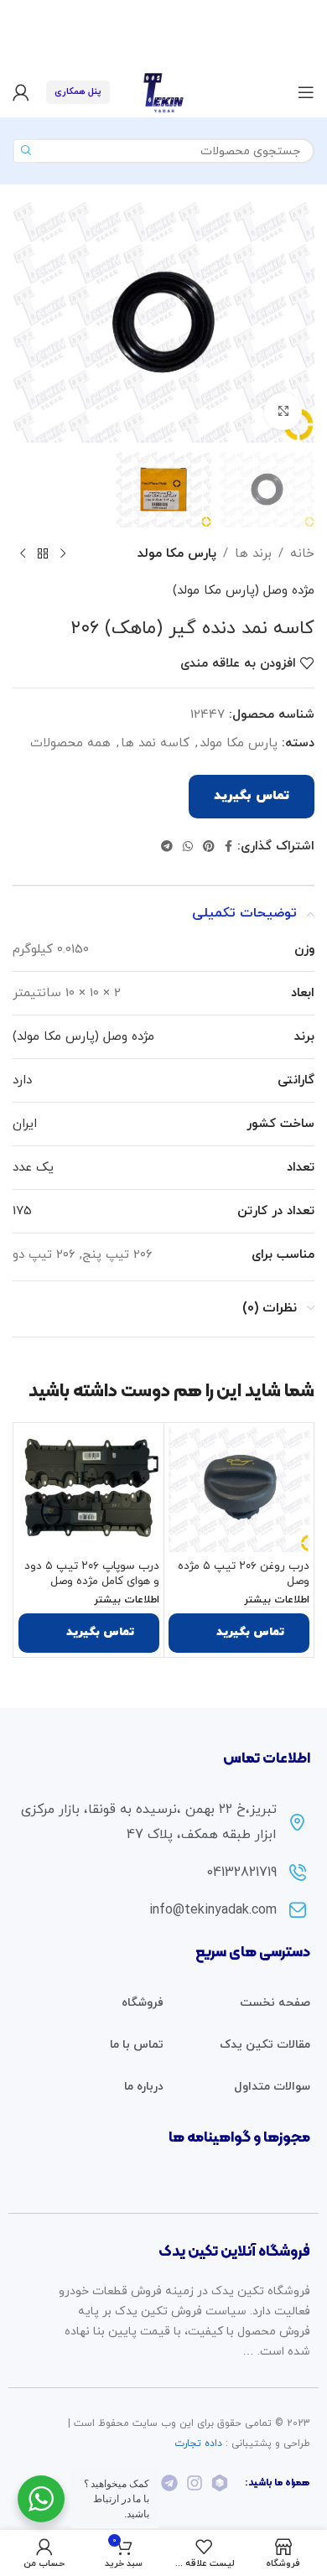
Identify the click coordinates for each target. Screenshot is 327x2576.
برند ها (253, 554)
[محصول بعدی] (23, 554)
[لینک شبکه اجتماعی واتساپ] (188, 847)
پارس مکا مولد (177, 554)
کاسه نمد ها (155, 743)
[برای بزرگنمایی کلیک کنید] (283, 411)
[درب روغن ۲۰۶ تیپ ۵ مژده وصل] (239, 1490)
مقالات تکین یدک (265, 2045)
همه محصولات (70, 743)
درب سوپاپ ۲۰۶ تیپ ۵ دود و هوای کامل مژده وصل (92, 1574)
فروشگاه (143, 2003)
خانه (302, 554)
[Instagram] (195, 2483)
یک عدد (33, 1168)
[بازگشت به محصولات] (43, 554)
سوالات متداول (272, 2087)
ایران (25, 1124)
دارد (22, 1080)
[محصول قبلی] (63, 554)
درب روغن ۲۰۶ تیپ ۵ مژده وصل (244, 1574)
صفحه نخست (275, 2003)
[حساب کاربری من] (21, 92)
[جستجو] (25, 151)
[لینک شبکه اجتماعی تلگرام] (167, 847)
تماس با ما (137, 2045)
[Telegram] (169, 2483)
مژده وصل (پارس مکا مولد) (244, 591)
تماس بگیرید (252, 796)
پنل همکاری (78, 91)
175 (22, 1211)
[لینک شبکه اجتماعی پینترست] (209, 847)
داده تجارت (198, 2444)
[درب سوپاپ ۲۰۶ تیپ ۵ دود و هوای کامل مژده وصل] (89, 1490)
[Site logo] (163, 91)
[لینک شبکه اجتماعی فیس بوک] (228, 847)
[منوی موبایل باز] (306, 92)
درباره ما (144, 2087)
